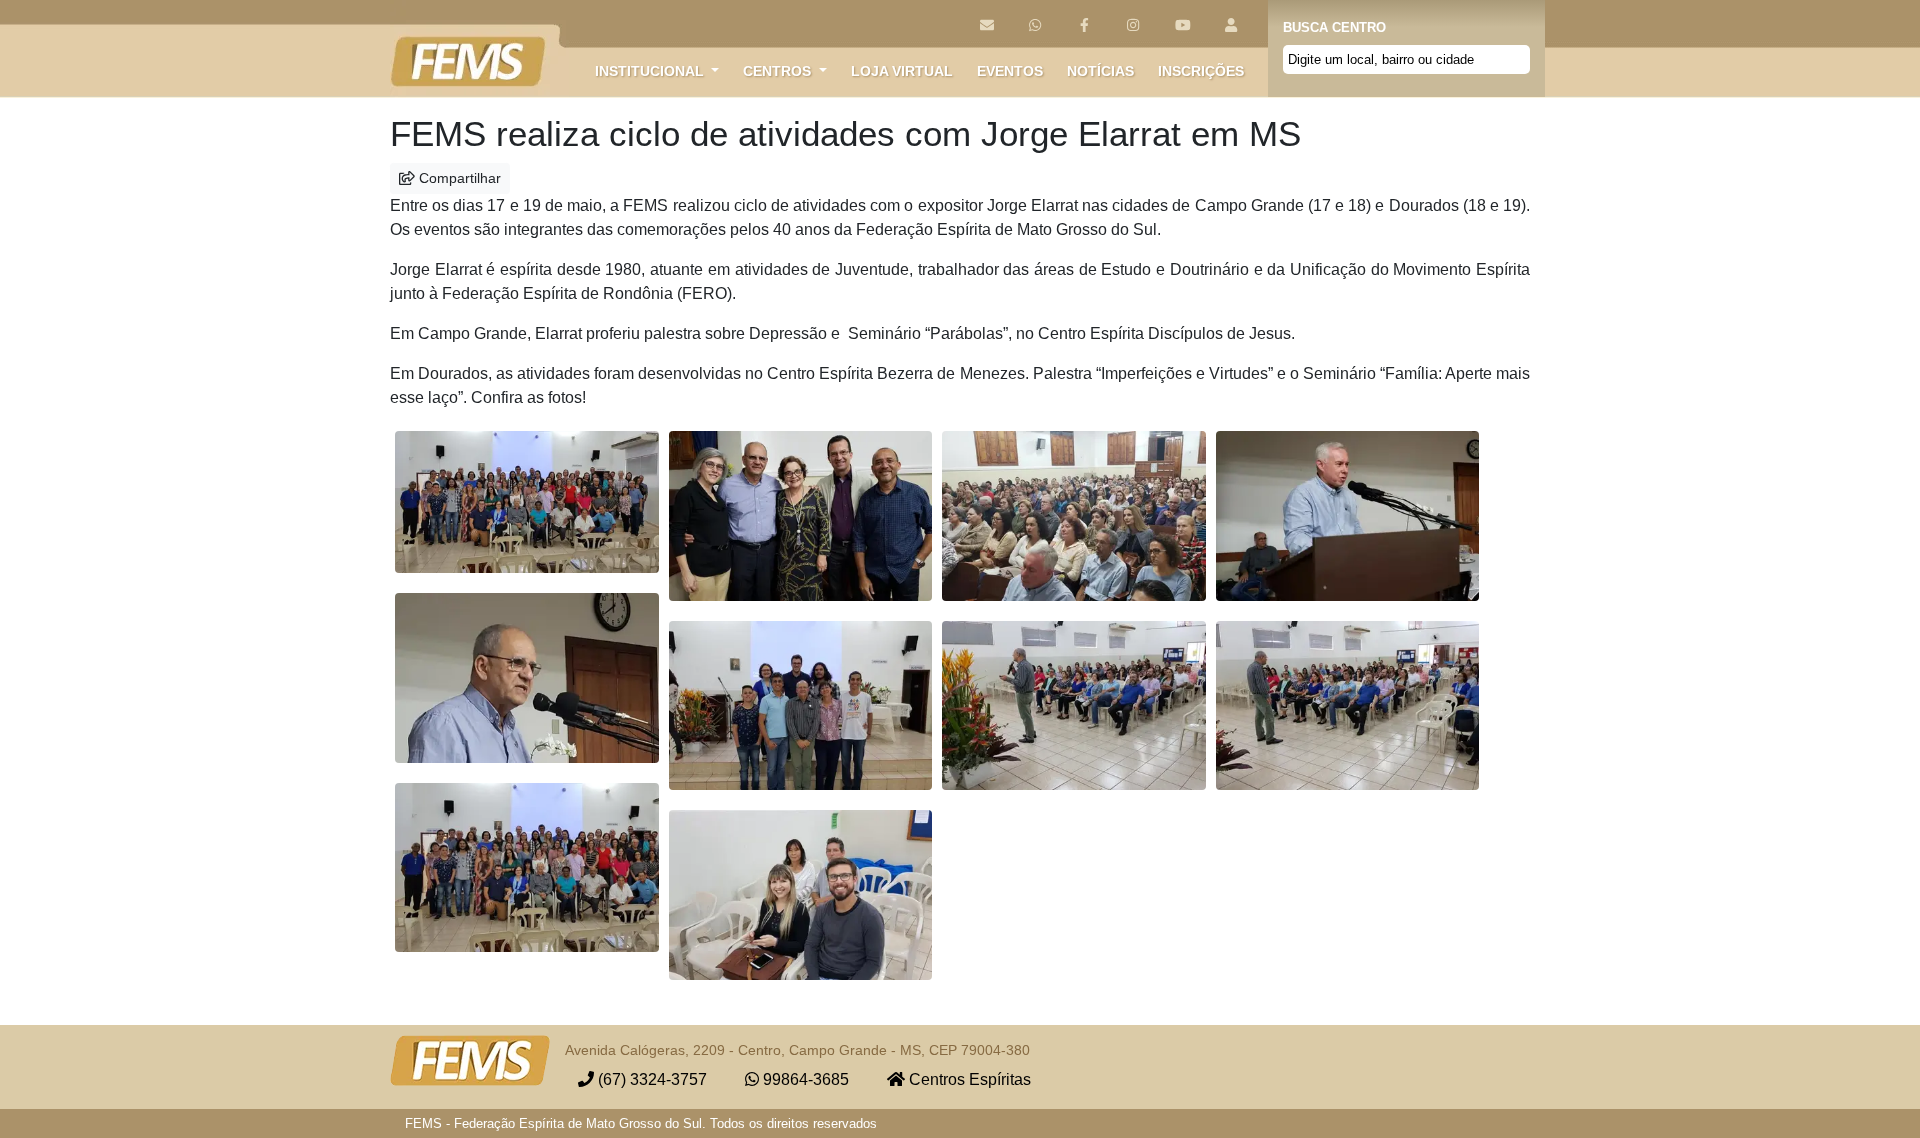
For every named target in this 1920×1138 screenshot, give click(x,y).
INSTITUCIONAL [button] (651, 71)
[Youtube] (1182, 25)
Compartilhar (458, 178)
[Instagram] (1133, 25)
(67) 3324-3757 (650, 1079)
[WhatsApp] (1035, 25)
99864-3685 (804, 1079)
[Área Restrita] (1231, 25)
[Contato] (986, 25)
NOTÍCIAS (1100, 71)
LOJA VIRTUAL (902, 71)
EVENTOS (1010, 71)
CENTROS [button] (779, 71)
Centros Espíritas (968, 1079)
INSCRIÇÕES (1201, 71)
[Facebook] (1084, 25)
